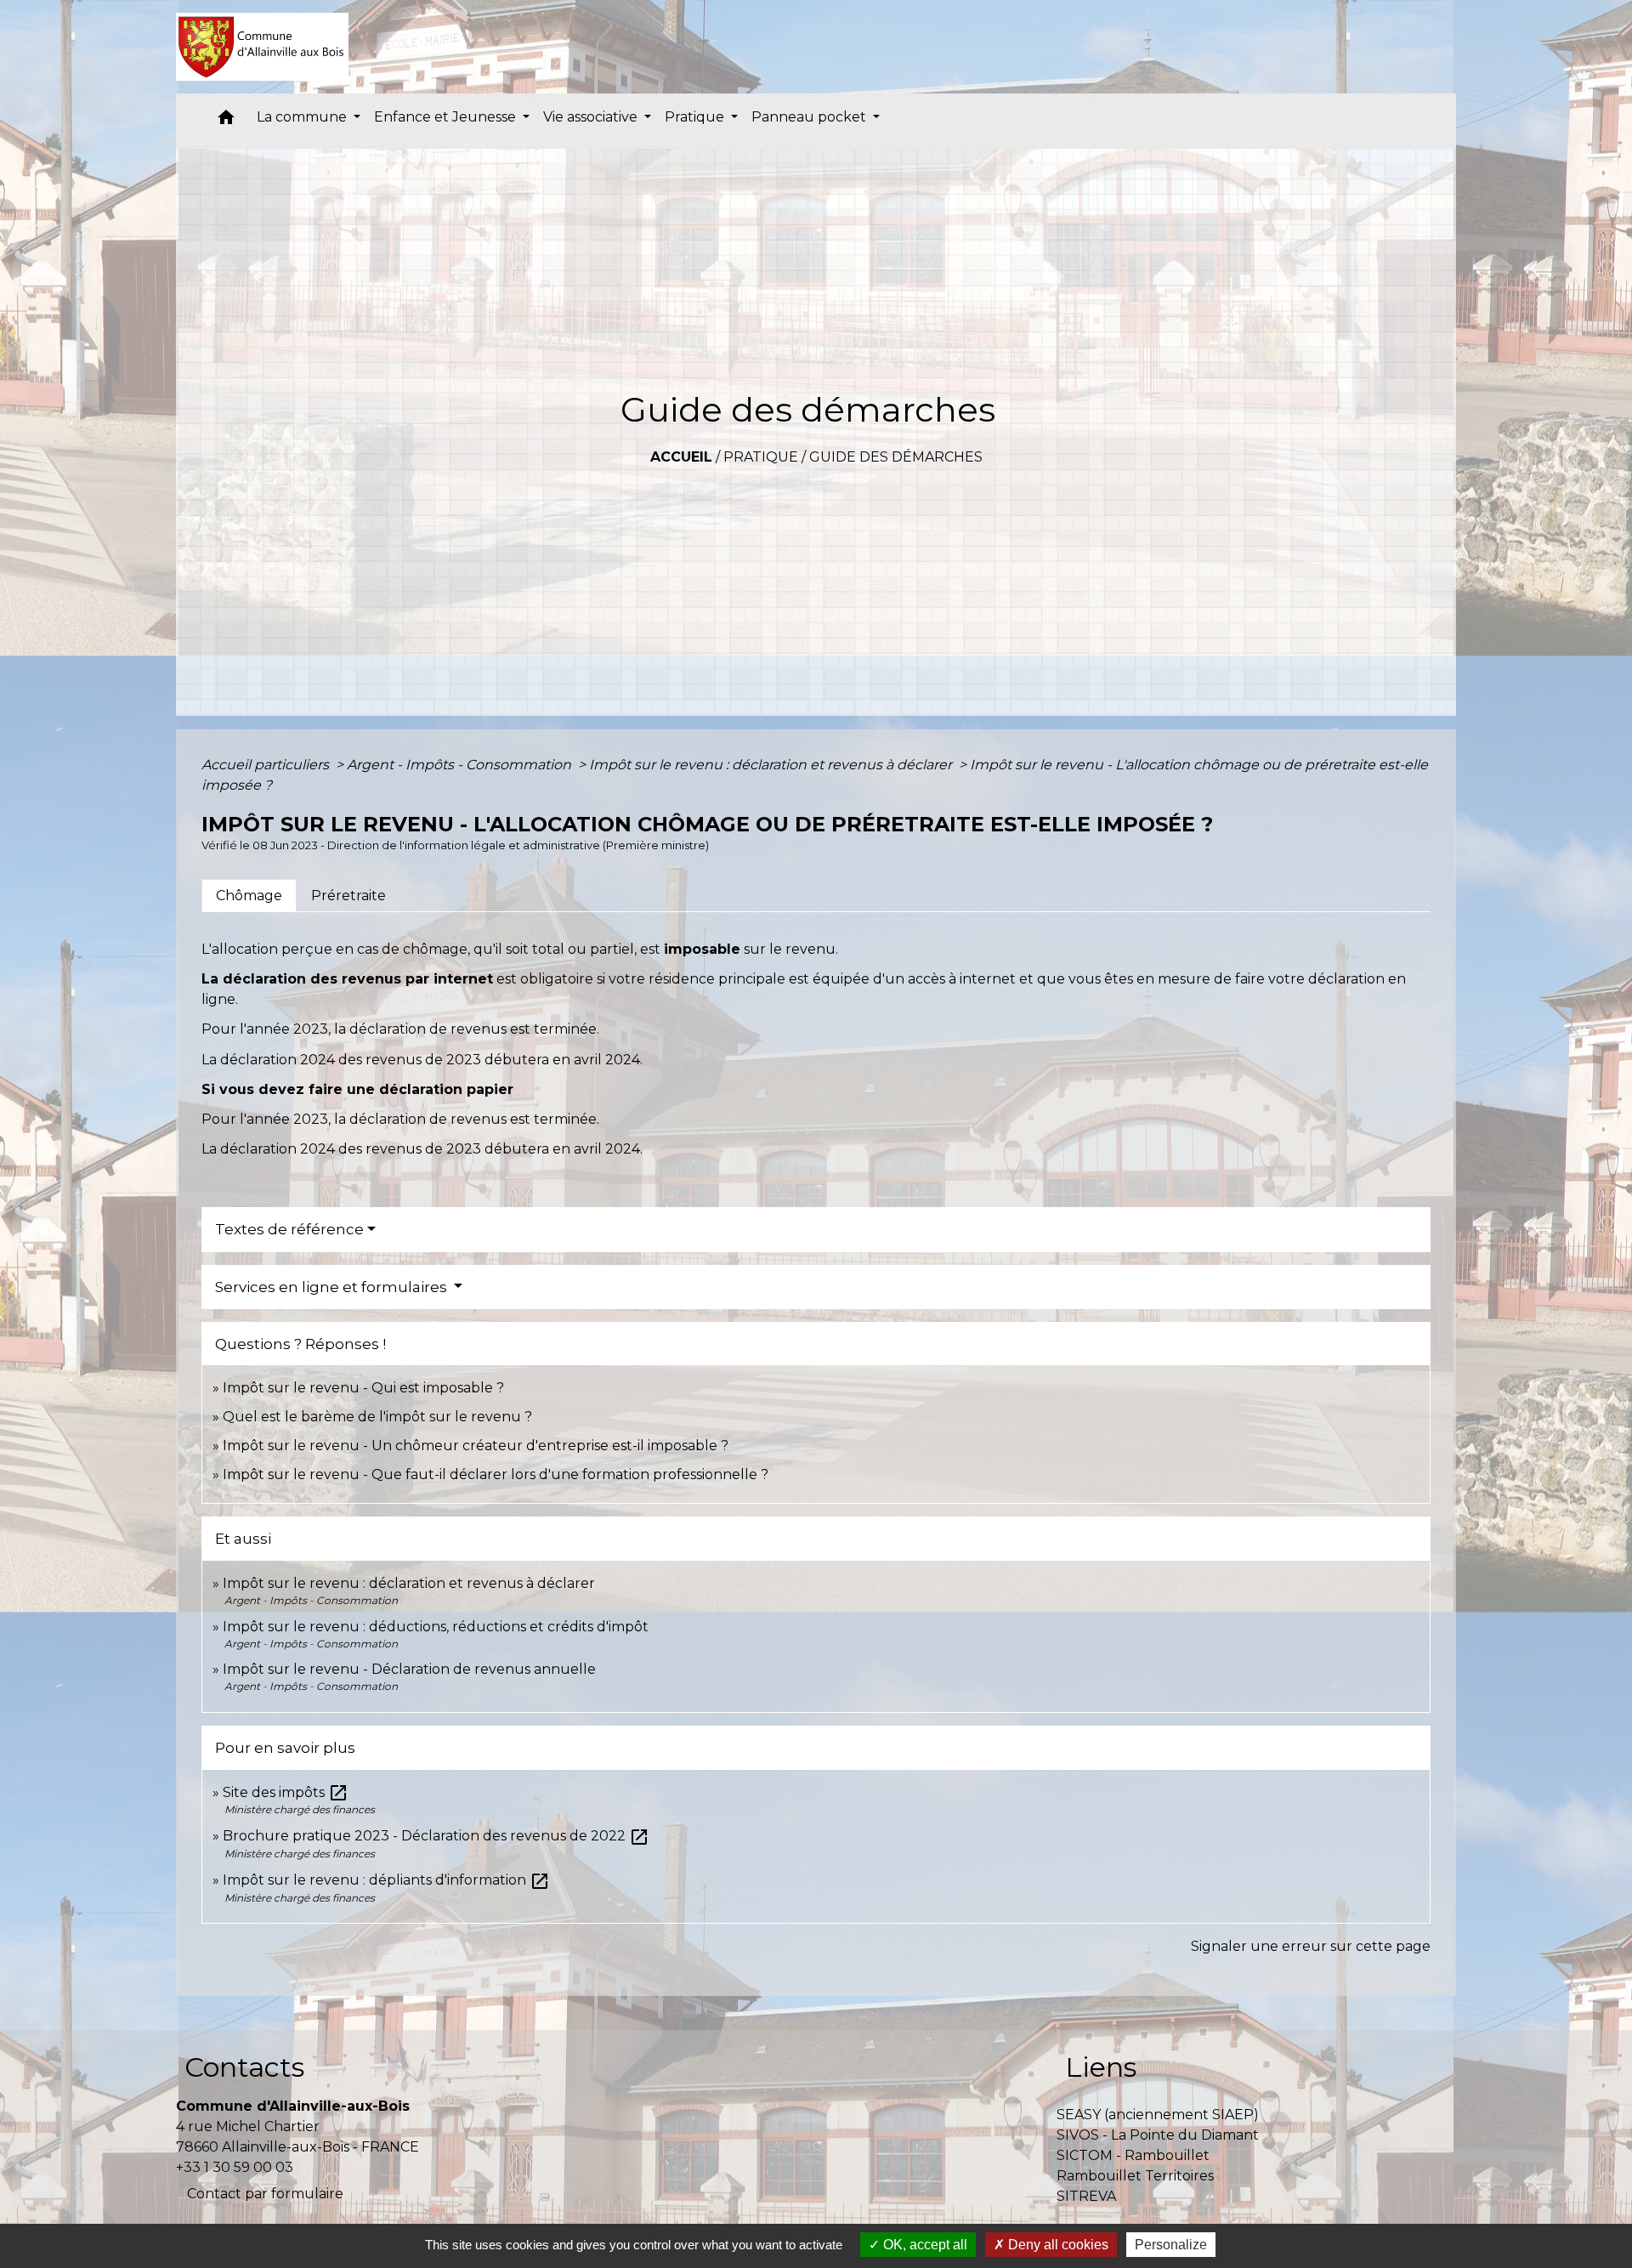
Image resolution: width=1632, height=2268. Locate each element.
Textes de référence (289, 1229)
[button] (226, 121)
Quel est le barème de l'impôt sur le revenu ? (377, 1417)
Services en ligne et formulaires (333, 1287)
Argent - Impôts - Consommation (461, 765)
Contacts (244, 2067)
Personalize (1171, 2245)
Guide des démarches (896, 457)
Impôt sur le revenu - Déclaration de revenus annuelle (409, 1669)
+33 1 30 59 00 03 (235, 2167)
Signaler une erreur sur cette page (1311, 1946)
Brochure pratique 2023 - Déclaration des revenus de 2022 (436, 1836)
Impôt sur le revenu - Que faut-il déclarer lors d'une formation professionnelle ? (496, 1474)
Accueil (681, 457)
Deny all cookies (1057, 2245)
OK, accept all (924, 2245)
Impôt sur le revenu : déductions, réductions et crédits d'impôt (436, 1627)
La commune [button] (303, 117)
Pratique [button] (696, 117)
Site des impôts (286, 1792)
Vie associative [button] (592, 117)
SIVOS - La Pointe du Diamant (1158, 2135)
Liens (1101, 2067)
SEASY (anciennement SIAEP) (1158, 2115)
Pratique (761, 457)
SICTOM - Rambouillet (1133, 2155)
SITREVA (1086, 2196)
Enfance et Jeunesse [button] (447, 117)
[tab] (249, 895)
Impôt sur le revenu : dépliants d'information (386, 1880)
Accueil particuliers (267, 765)
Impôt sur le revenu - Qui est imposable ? (363, 1388)
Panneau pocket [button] (810, 117)
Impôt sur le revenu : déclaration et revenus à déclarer (772, 765)
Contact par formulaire (265, 2194)
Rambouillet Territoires (1135, 2176)
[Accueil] (262, 47)
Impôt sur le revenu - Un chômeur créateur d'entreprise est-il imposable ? (476, 1446)
